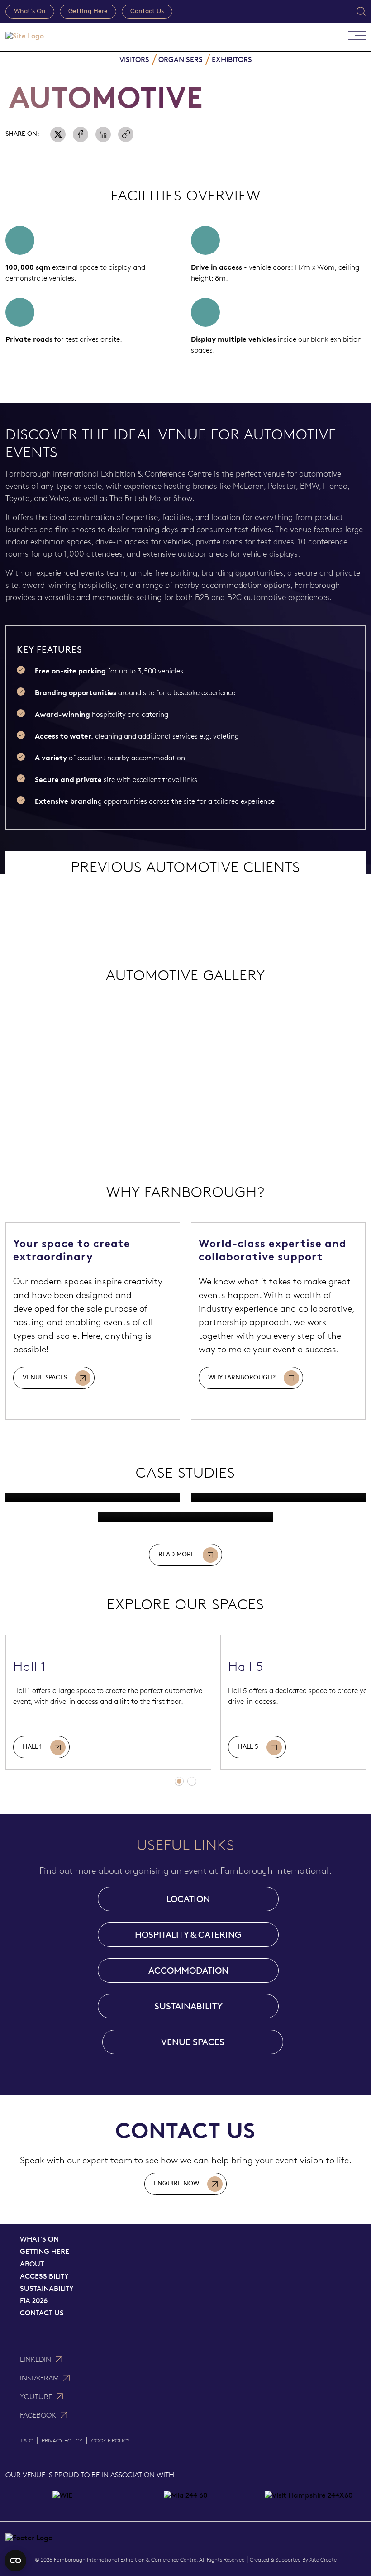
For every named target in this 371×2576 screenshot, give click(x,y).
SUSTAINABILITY (188, 2006)
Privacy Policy (62, 2440)
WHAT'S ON (39, 2239)
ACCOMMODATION (188, 1970)
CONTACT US (42, 2313)
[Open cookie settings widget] (15, 2561)
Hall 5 (248, 1747)
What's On (30, 11)
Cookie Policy (111, 2440)
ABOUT (32, 2264)
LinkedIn (36, 2359)
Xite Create (323, 2559)
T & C (26, 2440)
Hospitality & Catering (188, 1935)
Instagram (39, 2378)
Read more (176, 1554)
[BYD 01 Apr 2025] (278, 1497)
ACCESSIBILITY (44, 2276)
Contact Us (147, 11)
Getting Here (88, 11)
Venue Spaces (45, 1377)
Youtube (36, 2397)
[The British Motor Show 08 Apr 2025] (93, 1497)
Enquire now (176, 2183)
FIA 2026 (34, 2301)
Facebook (38, 2415)
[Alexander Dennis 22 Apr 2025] (185, 1517)
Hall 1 (32, 1747)
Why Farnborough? (242, 1377)
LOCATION (188, 1899)
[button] (179, 1781)
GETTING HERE (45, 2251)
